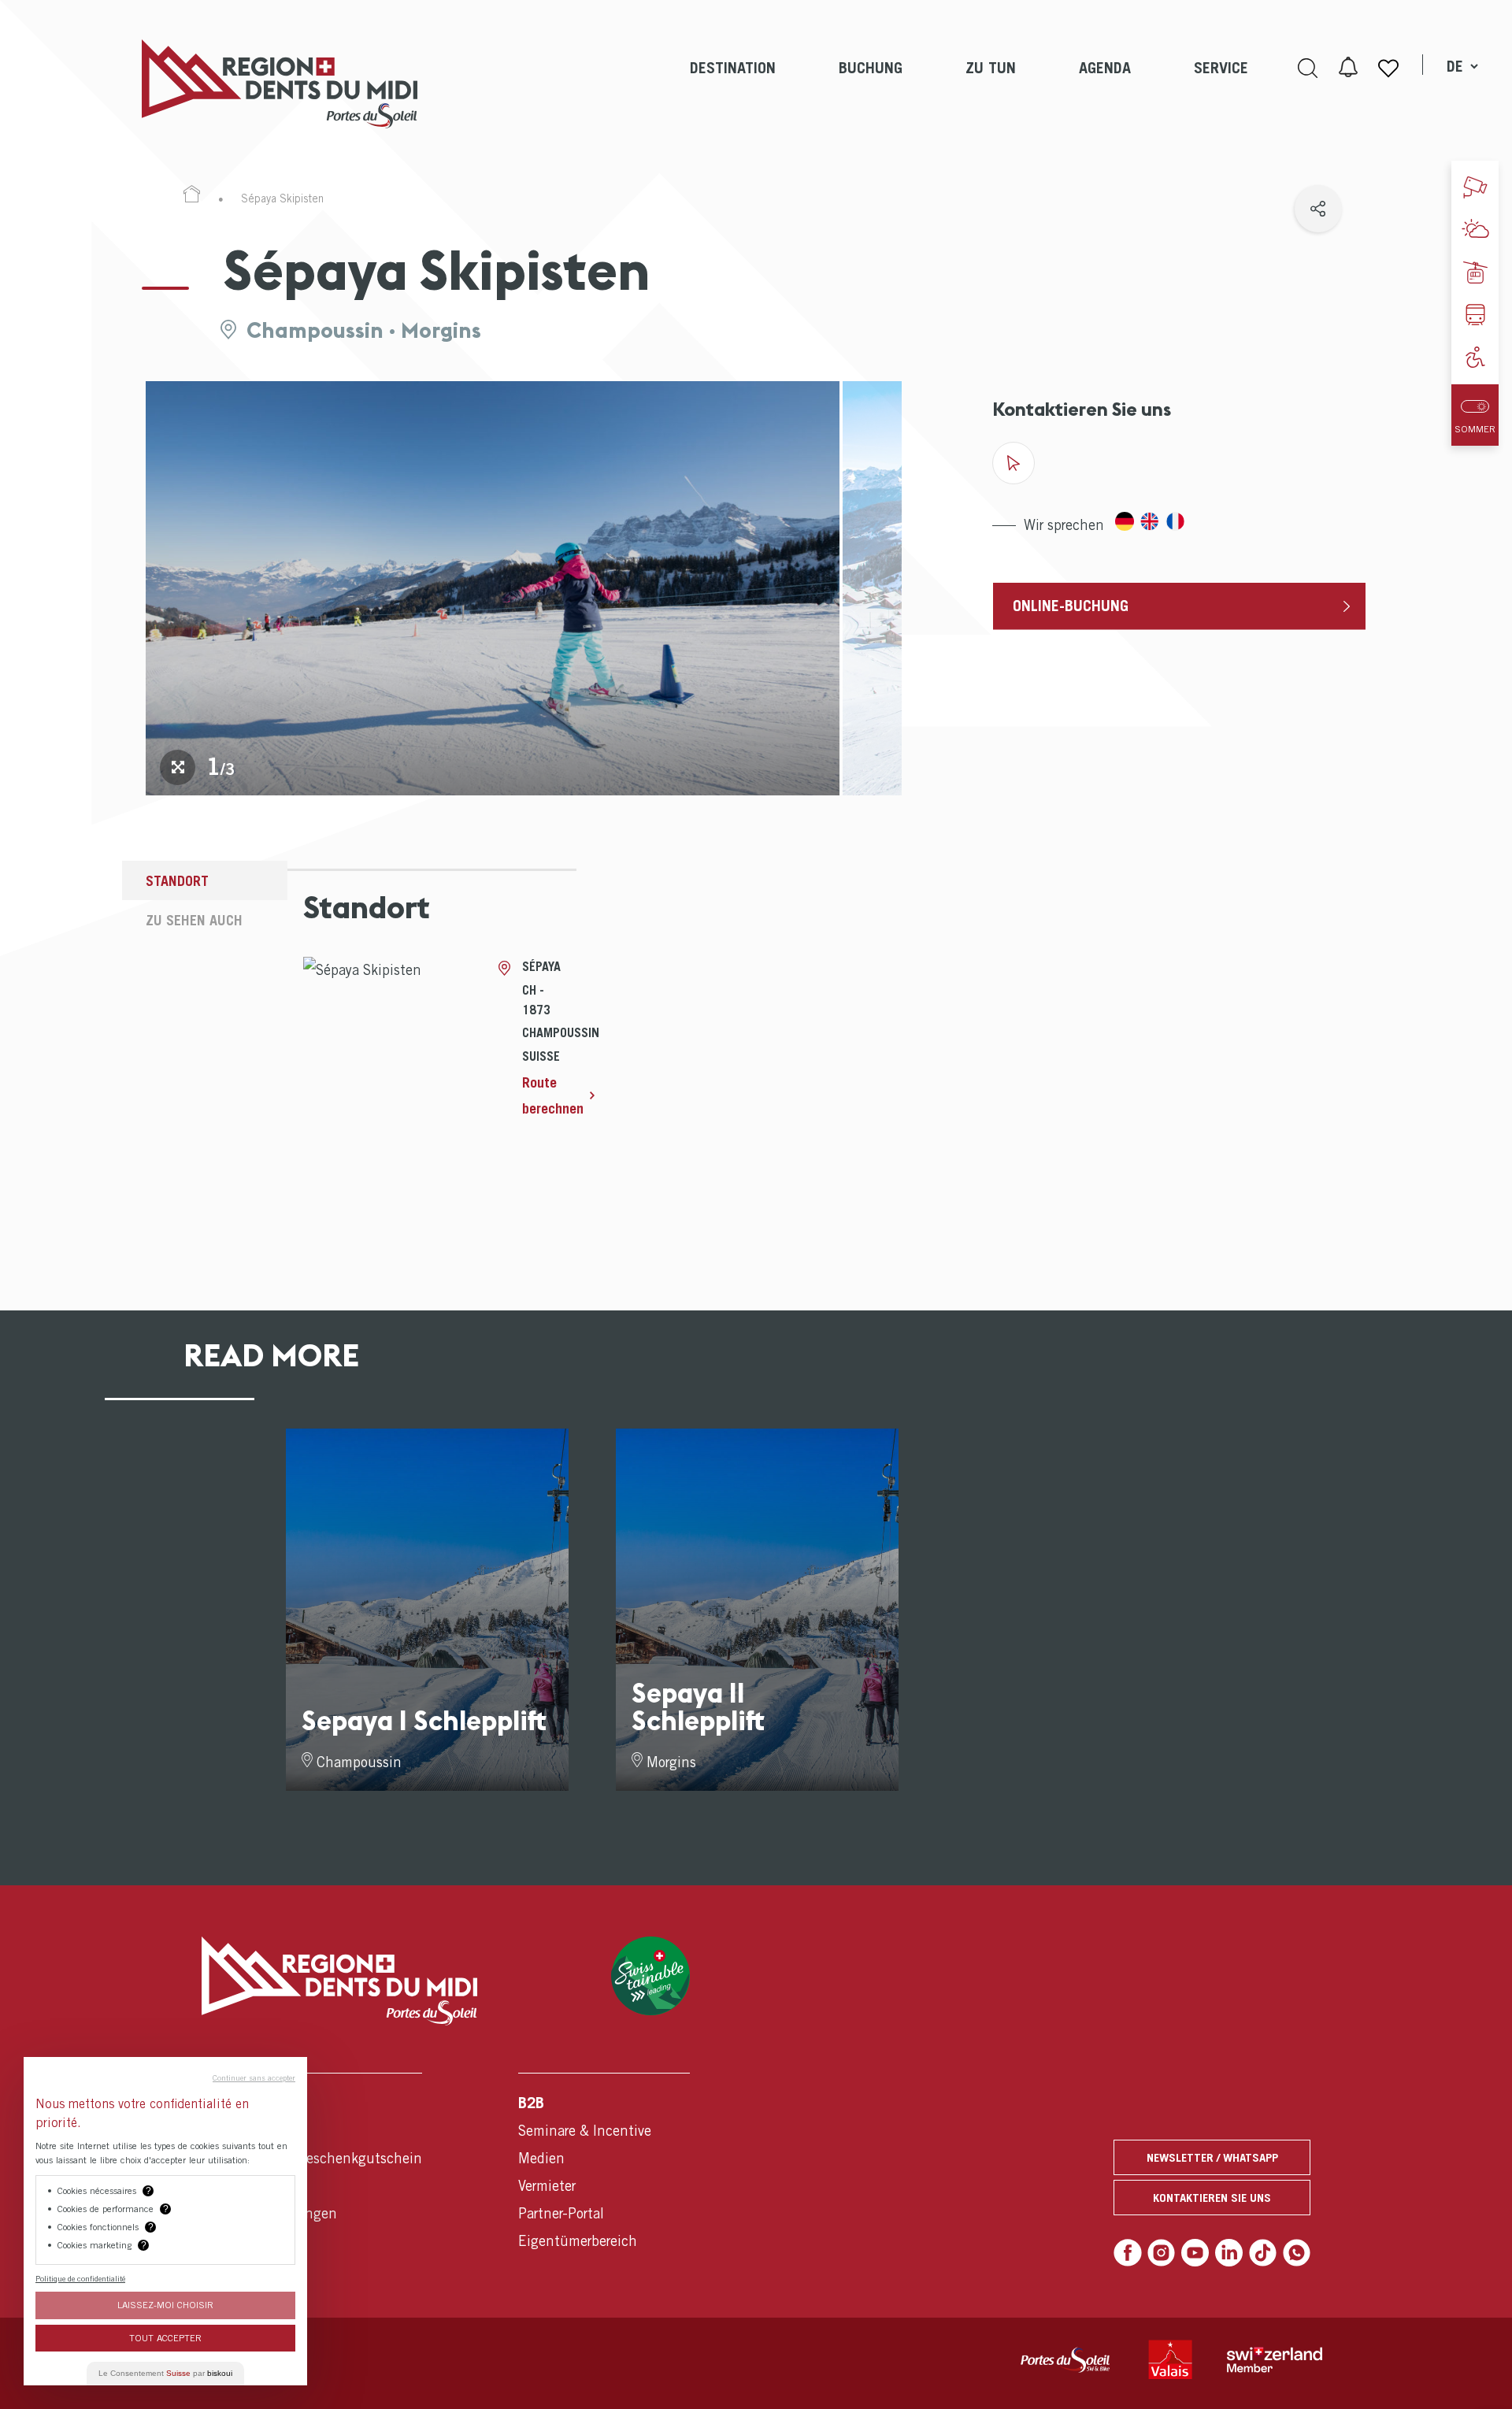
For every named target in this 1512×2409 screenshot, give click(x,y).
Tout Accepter (165, 2338)
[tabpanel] (493, 588)
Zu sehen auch (194, 920)
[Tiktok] (1263, 2253)
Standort (177, 881)
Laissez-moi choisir (165, 2305)
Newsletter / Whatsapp (1212, 2157)
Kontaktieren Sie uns (1212, 2197)
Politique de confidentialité (80, 2278)
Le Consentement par (165, 2373)
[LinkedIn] (1229, 2253)
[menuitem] (733, 84)
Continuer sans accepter (254, 2077)
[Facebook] (1128, 2253)
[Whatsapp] (1297, 2253)
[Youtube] (1195, 2253)
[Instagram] (1162, 2253)
